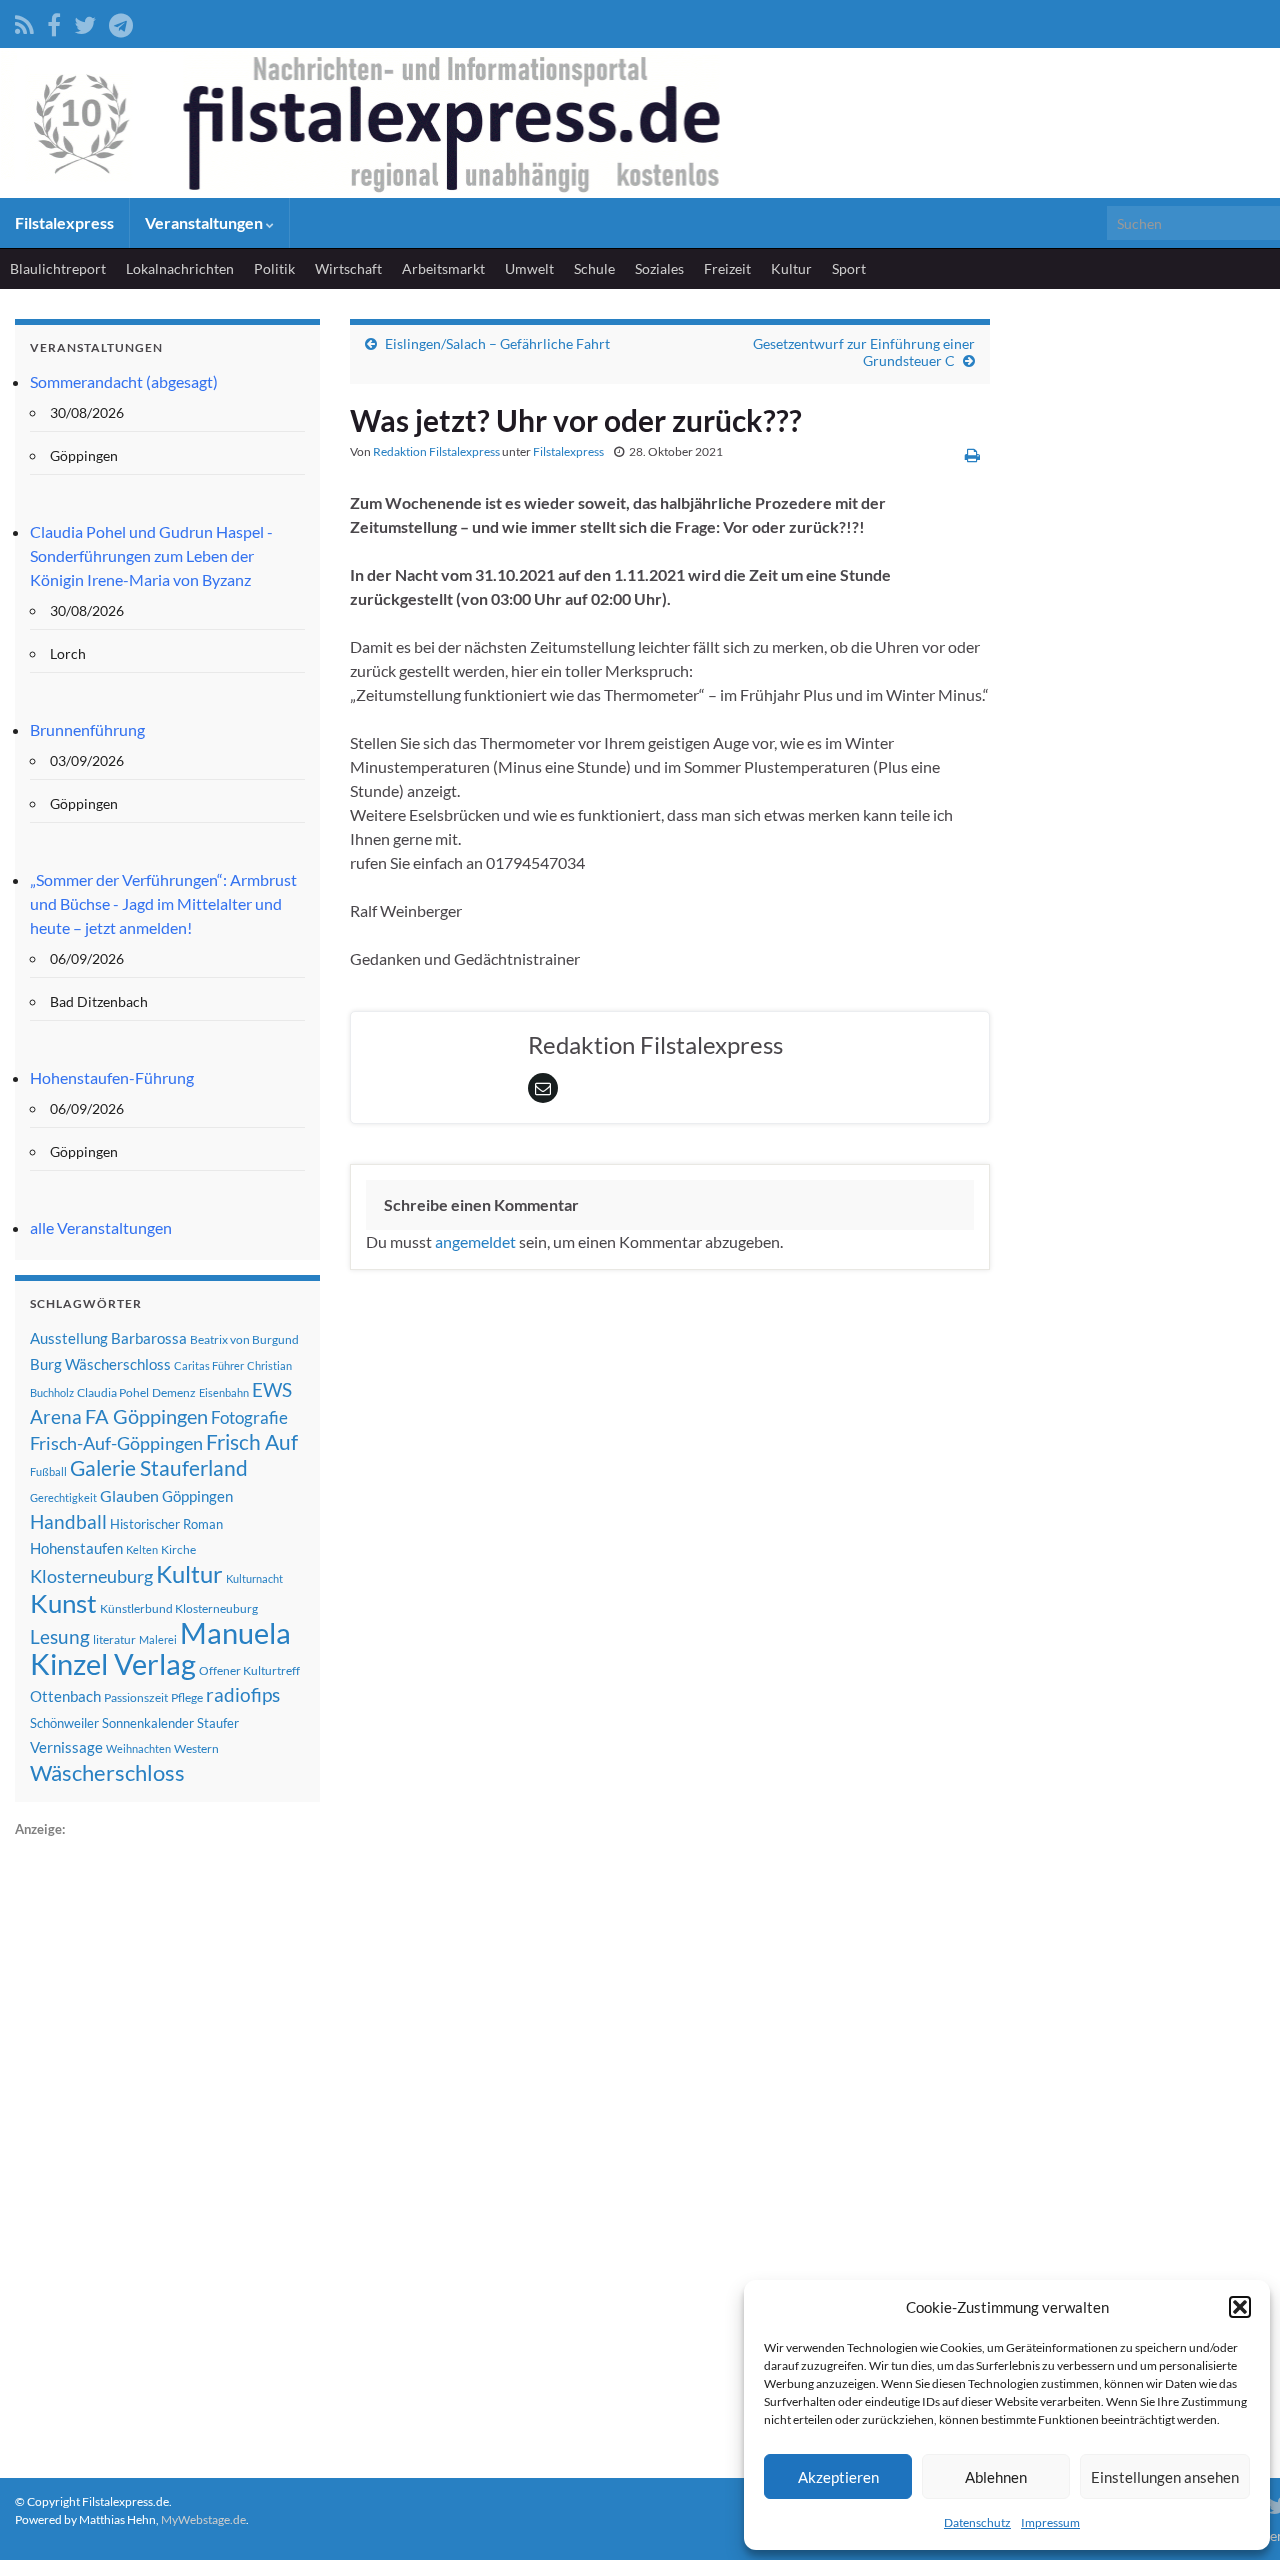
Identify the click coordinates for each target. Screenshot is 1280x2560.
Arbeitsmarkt (443, 268)
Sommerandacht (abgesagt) (124, 381)
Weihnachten (138, 1748)
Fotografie (249, 1417)
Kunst (63, 1603)
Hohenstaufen (76, 1548)
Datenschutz (977, 2522)
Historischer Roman (166, 1524)
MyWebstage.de (203, 2519)
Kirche (178, 1549)
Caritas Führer (209, 1365)
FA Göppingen (146, 1416)
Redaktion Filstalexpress (436, 451)
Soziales (659, 268)
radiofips (243, 1695)
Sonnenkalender (148, 1723)
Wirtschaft (348, 268)
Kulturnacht (254, 1578)
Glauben (129, 1495)
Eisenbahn (224, 1392)
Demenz (174, 1392)
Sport (849, 268)
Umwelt (529, 268)
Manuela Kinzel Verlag (160, 1648)
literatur (114, 1639)
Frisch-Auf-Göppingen (116, 1443)
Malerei (158, 1639)
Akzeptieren (838, 2477)
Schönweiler (64, 1723)
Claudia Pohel (113, 1392)
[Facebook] (54, 21)
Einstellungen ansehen (1165, 2477)
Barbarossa (149, 1338)
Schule (594, 268)
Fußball (48, 1471)
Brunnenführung (87, 729)
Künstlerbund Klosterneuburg (179, 1608)
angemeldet (475, 1241)
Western (196, 1748)
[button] (1240, 2307)
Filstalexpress (64, 222)
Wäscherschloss (107, 1773)
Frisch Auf (252, 1442)
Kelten (142, 1549)
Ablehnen (996, 2477)
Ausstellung (69, 1338)
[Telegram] (121, 21)
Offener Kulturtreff (249, 1670)
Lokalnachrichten (180, 268)
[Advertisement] (165, 2141)
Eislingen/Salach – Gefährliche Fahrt (497, 343)
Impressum (1050, 2522)
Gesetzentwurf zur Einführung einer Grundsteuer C (864, 352)
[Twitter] (85, 21)
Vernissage (66, 1747)
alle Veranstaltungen (101, 1227)
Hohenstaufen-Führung (112, 1077)
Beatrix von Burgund (244, 1339)
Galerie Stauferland (159, 1468)
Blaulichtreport (58, 268)
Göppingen (197, 1496)
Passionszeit (136, 1697)
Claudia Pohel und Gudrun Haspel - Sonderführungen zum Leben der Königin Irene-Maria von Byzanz (151, 555)
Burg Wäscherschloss (100, 1364)
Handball (68, 1522)
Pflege (187, 1697)
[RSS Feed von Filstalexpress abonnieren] (24, 21)
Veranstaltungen (205, 222)
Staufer (218, 1723)
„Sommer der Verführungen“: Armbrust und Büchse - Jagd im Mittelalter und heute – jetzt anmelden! (163, 903)
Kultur (791, 268)
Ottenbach (65, 1696)
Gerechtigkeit (63, 1497)
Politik (274, 268)
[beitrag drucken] (972, 454)
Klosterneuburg (91, 1576)
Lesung (60, 1636)
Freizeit (727, 268)
